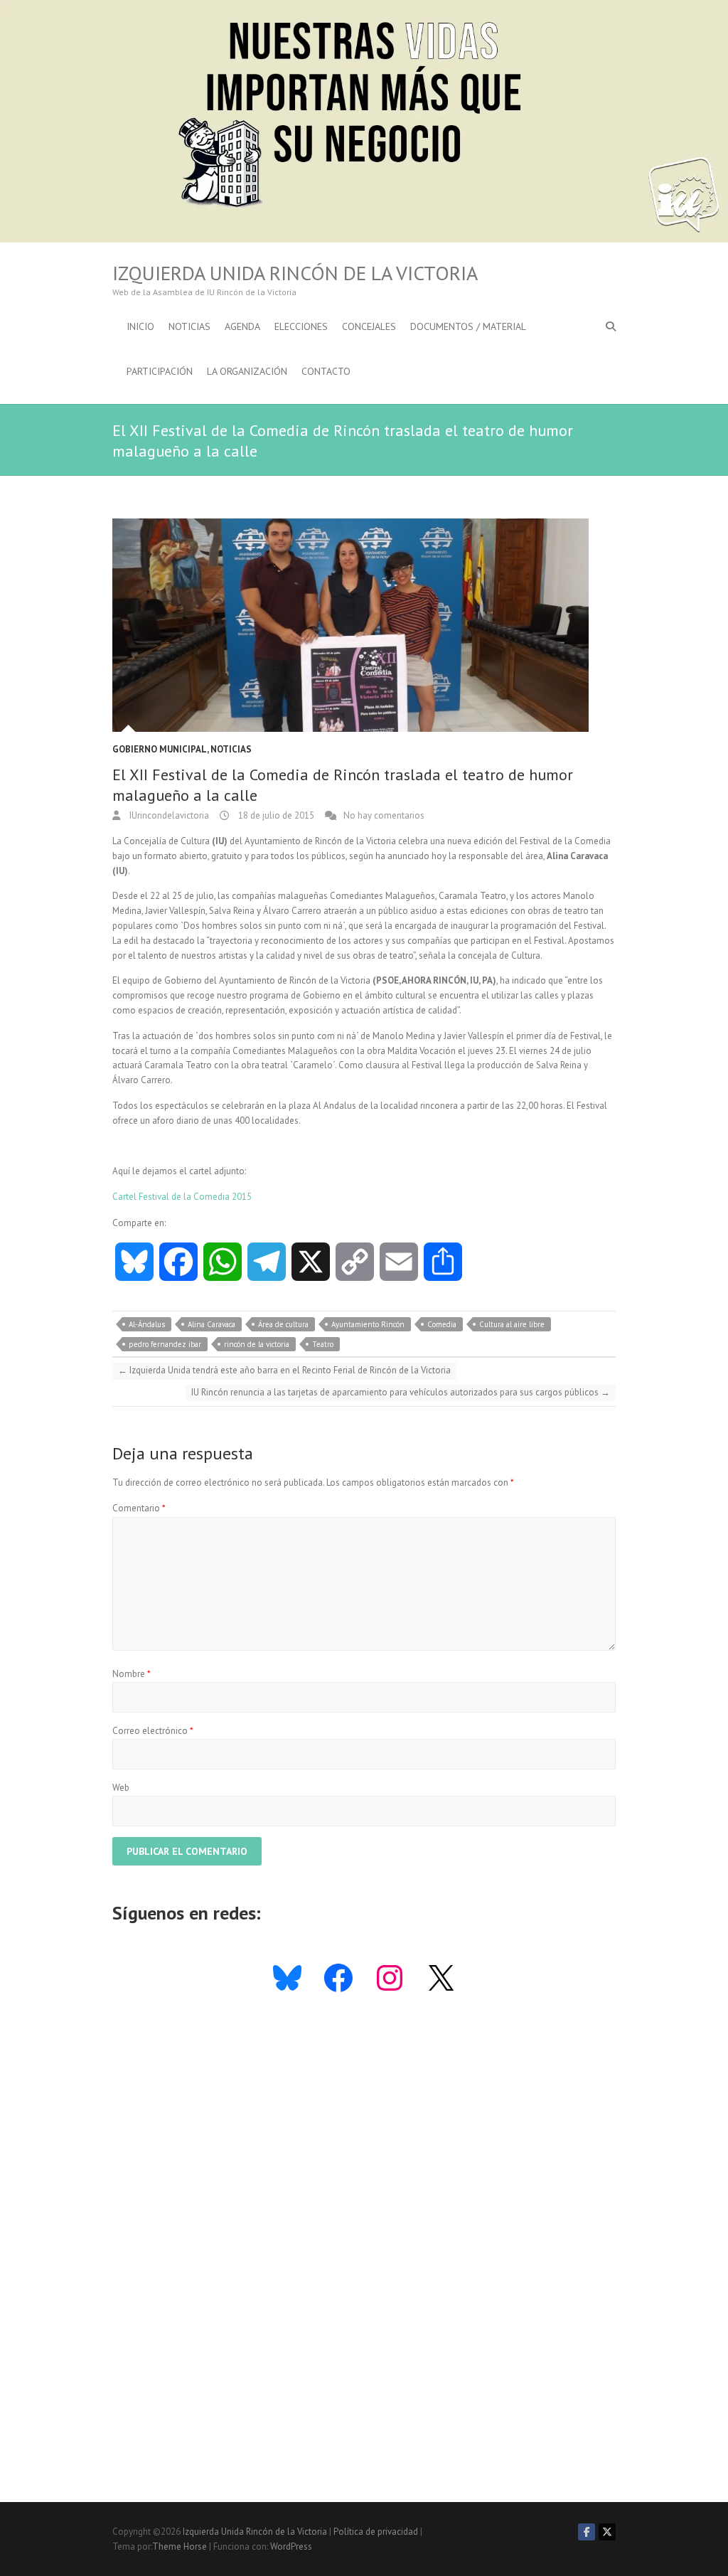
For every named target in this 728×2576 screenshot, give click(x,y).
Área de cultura (283, 1324)
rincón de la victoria (257, 1344)
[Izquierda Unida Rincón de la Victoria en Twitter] (607, 2532)
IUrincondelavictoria (168, 815)
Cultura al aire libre (512, 1324)
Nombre (132, 1674)
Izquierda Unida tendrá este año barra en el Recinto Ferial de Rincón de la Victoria (284, 1370)
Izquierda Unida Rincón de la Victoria (295, 273)
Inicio (140, 326)
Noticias (189, 326)
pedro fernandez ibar (165, 1344)
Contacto (326, 371)
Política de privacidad (376, 2532)
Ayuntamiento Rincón (368, 1324)
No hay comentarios (384, 815)
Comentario (139, 1508)
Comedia (442, 1324)
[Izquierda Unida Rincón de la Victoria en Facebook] (587, 2532)
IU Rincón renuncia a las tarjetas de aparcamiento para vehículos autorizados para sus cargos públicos (401, 1392)
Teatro (323, 1344)
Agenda (242, 326)
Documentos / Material (468, 326)
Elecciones (301, 326)
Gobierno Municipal (160, 749)
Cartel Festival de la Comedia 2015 (182, 1197)
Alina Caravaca (212, 1324)
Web (121, 1788)
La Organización (247, 371)
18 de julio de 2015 (275, 815)
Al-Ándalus (147, 1324)
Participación (160, 371)
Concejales (369, 326)
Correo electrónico (153, 1731)
